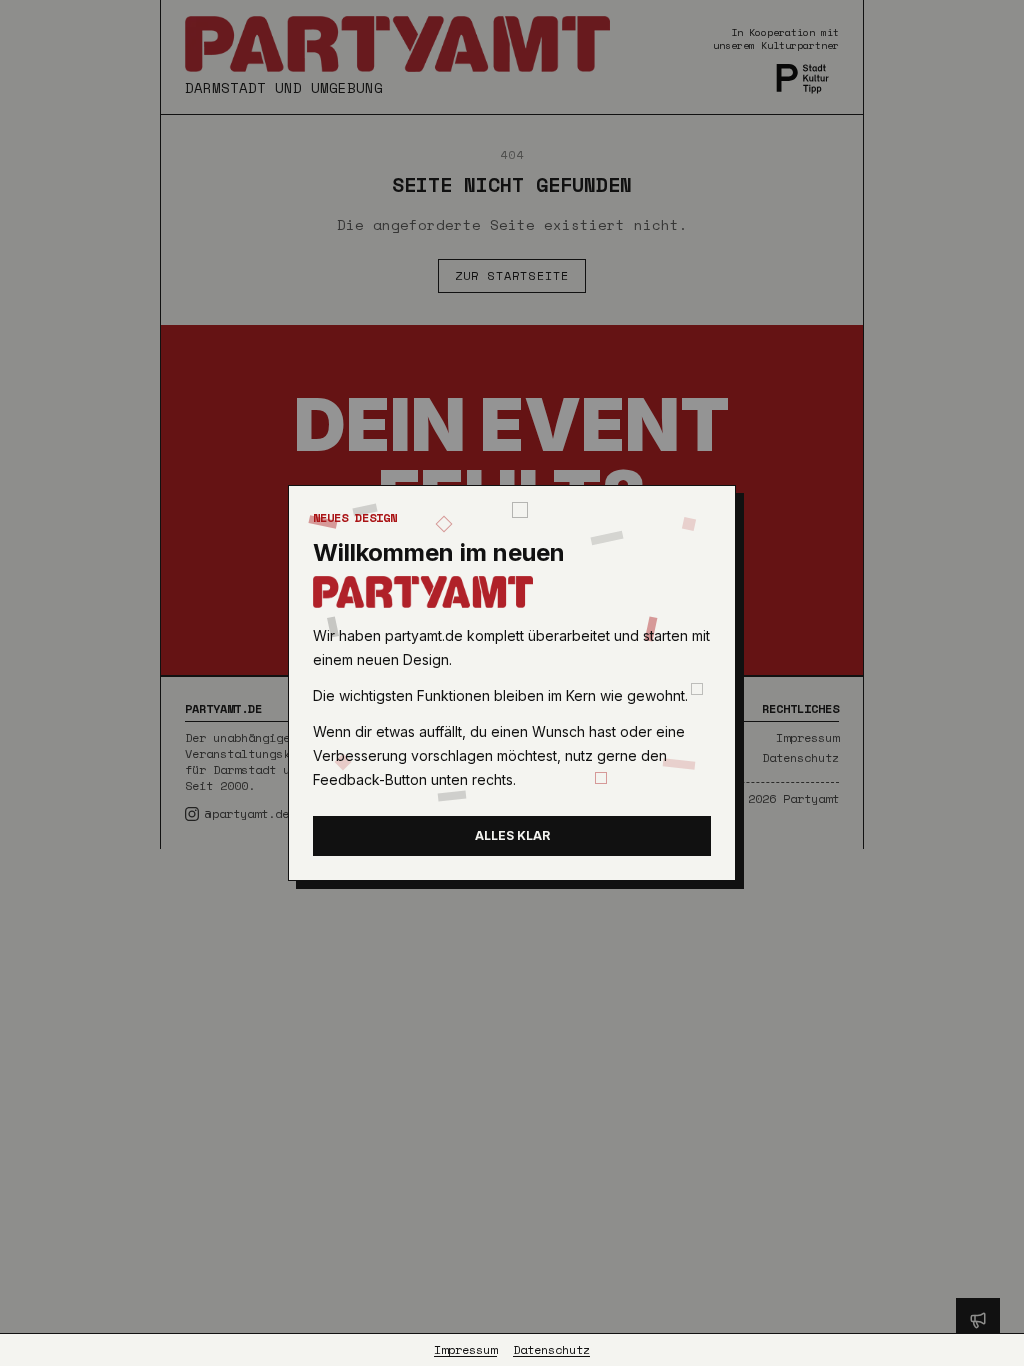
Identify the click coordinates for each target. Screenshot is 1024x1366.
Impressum (465, 1350)
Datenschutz (551, 1350)
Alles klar (512, 835)
